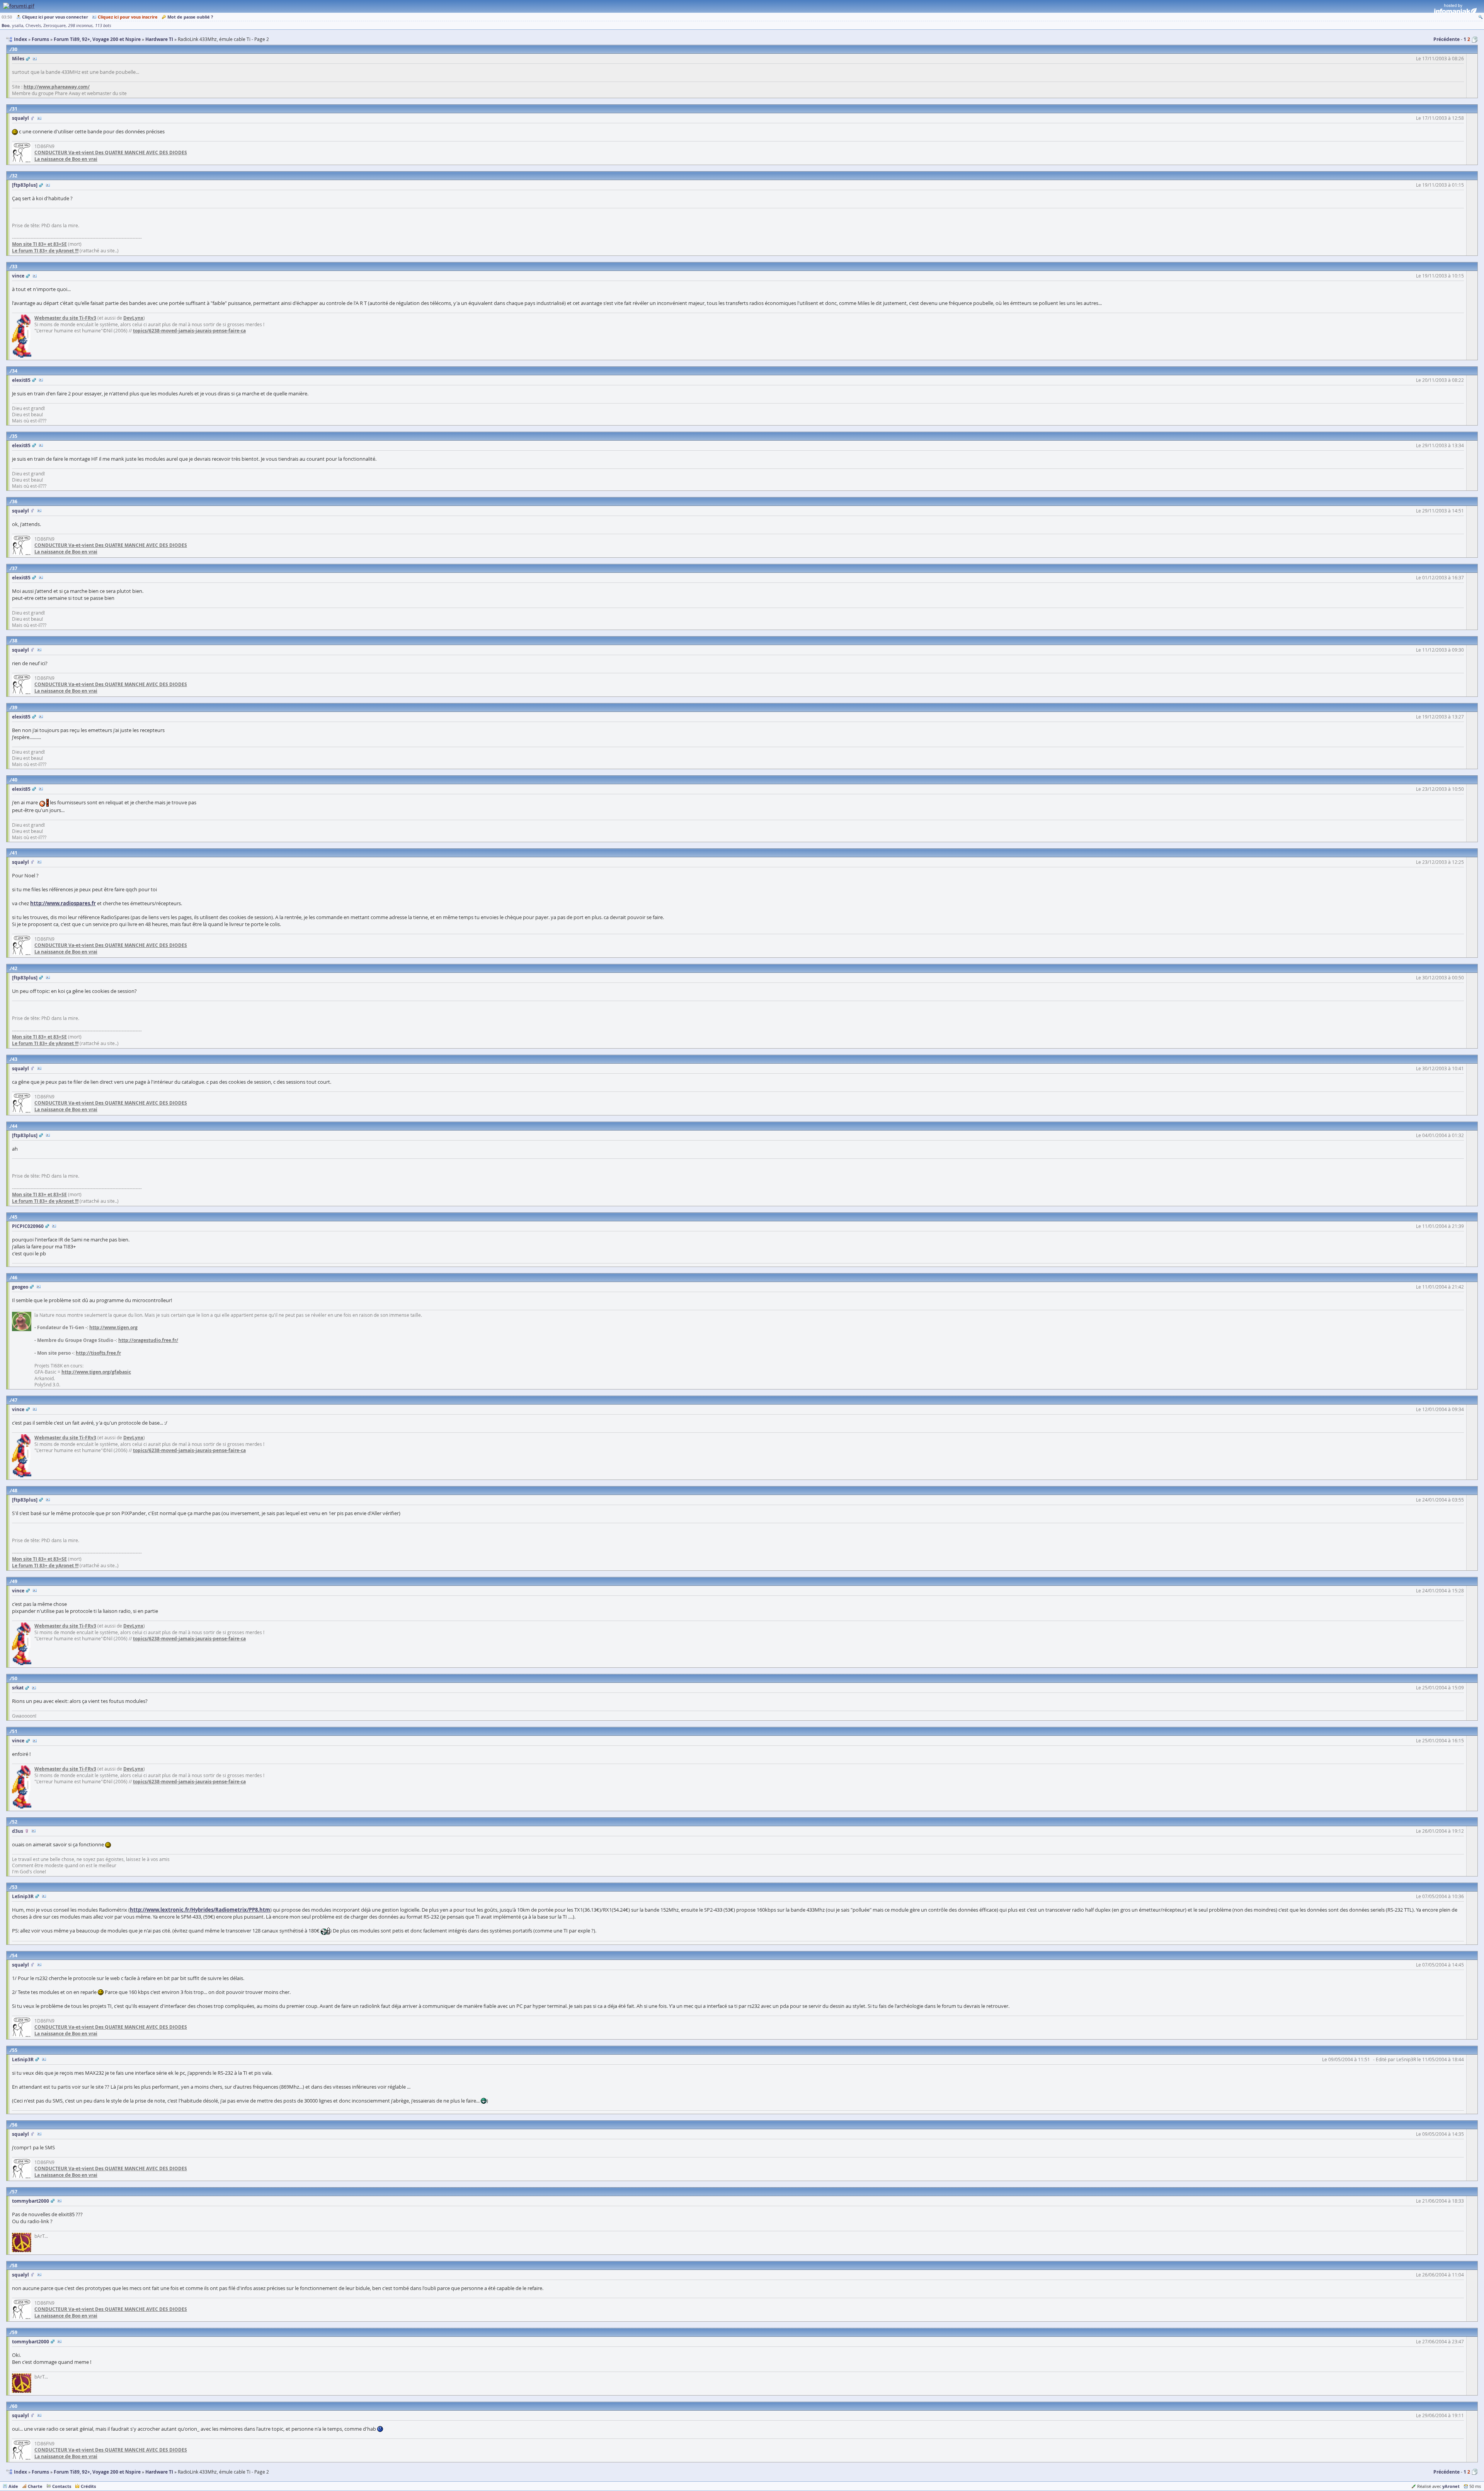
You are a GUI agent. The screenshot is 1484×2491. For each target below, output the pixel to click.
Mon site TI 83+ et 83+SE (39, 244)
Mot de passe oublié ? (190, 17)
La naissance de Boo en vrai (66, 159)
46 (15, 1278)
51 (15, 1731)
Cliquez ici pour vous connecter (55, 17)
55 (15, 2050)
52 (15, 1822)
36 (15, 501)
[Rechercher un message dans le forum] (1481, 17)
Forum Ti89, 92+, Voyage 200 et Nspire (97, 2472)
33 (15, 266)
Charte (35, 2486)
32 (15, 176)
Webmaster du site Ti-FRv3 (65, 318)
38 (15, 641)
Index (20, 2472)
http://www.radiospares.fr (63, 903)
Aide (13, 2486)
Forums (40, 2472)
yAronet (1451, 2486)
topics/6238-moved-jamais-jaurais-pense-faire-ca (189, 331)
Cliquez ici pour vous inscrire (128, 17)
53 (15, 1887)
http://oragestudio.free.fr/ (148, 1340)
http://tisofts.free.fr (98, 1353)
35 (15, 436)
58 (15, 2265)
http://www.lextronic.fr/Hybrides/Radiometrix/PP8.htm (200, 1910)
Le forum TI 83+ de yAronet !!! (45, 251)
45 (15, 1217)
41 (15, 853)
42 (15, 968)
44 (15, 1126)
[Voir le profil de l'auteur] (35, 59)
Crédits (88, 2486)
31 (15, 109)
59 (15, 2332)
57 (15, 2192)
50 (15, 1678)
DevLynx (133, 318)
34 (15, 371)
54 (15, 1956)
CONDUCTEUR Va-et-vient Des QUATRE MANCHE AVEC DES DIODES (111, 152)
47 (15, 1400)
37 (15, 568)
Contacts (62, 2486)
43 (15, 1059)
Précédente (1447, 39)
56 (15, 2125)
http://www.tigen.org (113, 1327)
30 (15, 49)
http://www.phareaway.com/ (57, 87)
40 (15, 780)
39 (15, 707)
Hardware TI (159, 2472)
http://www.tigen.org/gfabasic (96, 1372)
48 (15, 1491)
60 (15, 2406)
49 (15, 1581)
